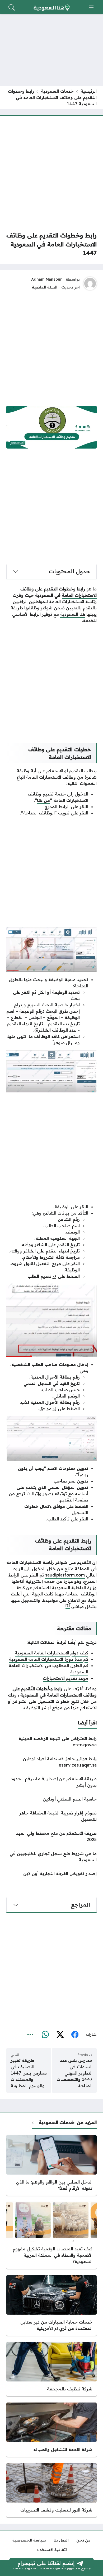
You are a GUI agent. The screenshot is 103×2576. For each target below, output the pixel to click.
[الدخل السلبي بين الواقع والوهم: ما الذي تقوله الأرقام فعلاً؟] (51, 2165)
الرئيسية (89, 91)
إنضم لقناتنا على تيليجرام (46, 2563)
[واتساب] (45, 2035)
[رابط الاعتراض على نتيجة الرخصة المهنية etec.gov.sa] (51, 1742)
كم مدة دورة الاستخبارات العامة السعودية (49, 1659)
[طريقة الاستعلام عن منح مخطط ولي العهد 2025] (51, 1836)
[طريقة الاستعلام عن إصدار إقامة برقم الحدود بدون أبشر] (51, 1782)
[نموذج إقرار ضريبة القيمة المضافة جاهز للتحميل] (51, 1816)
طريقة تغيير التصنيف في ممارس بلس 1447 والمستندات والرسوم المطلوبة (29, 2073)
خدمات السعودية (57, 91)
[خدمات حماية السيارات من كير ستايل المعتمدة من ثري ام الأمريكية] (51, 2305)
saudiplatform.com (65, 1575)
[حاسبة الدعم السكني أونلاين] (51, 1799)
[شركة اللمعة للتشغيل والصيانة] (51, 2430)
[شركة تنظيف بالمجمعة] (51, 2369)
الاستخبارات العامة (79, 595)
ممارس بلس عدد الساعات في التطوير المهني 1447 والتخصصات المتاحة (74, 2073)
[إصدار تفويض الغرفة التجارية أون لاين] (51, 1873)
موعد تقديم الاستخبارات (65, 1678)
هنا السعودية (73, 614)
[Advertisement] (51, 173)
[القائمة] (91, 7)
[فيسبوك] (75, 2035)
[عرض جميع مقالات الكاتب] (90, 284)
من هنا (43, 800)
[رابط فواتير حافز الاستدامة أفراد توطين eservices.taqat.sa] (51, 1762)
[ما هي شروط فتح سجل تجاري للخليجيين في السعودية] (51, 1857)
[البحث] (12, 7)
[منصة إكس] (60, 2035)
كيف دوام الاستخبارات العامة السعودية (51, 1653)
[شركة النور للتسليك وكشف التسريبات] (51, 2490)
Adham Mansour (46, 279)
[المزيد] (30, 2035)
